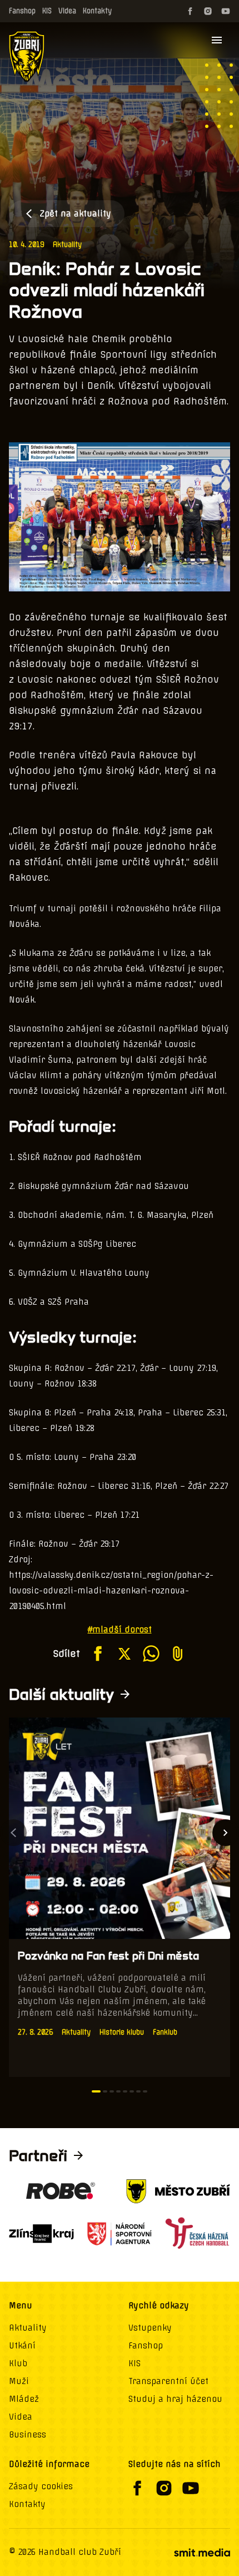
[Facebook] (190, 11)
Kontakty (97, 11)
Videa (67, 11)
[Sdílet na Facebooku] (98, 1654)
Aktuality (67, 245)
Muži (19, 2381)
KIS (47, 11)
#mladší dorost (120, 1630)
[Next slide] (226, 1833)
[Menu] (217, 40)
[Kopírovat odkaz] (178, 1654)
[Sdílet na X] (125, 1654)
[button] (96, 2091)
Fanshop (22, 11)
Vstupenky (150, 2328)
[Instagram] (208, 11)
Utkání (22, 2346)
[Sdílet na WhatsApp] (151, 1654)
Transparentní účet (168, 2381)
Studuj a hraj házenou (175, 2399)
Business (28, 2435)
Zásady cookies (41, 2486)
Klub (18, 2363)
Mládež (24, 2399)
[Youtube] (226, 11)
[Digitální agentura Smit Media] (202, 2553)
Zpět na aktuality (76, 214)
